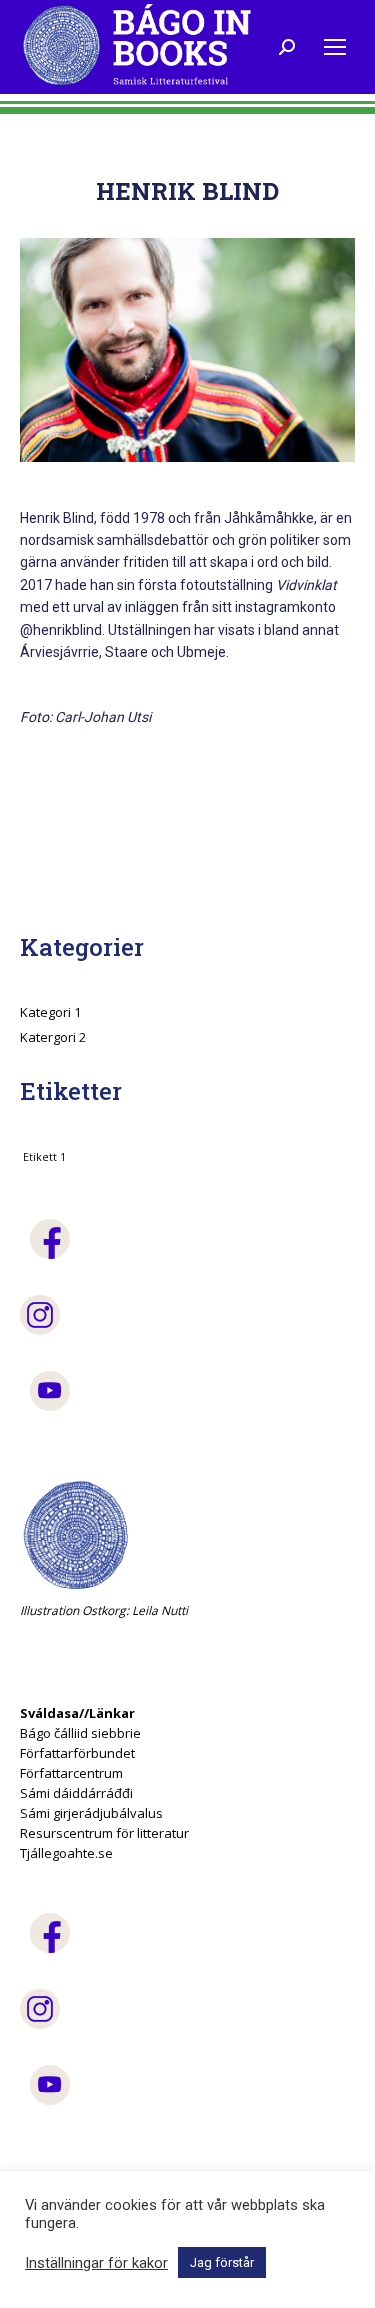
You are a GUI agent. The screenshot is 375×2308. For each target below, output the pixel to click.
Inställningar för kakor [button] (96, 2263)
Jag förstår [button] (222, 2262)
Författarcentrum (71, 1773)
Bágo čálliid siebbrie (80, 1733)
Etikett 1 (44, 1157)
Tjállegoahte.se (66, 1853)
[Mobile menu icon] (335, 47)
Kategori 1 (50, 1012)
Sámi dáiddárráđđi (76, 1793)
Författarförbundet (77, 1753)
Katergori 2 (53, 1037)
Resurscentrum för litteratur (104, 1833)
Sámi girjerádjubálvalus (91, 1813)
